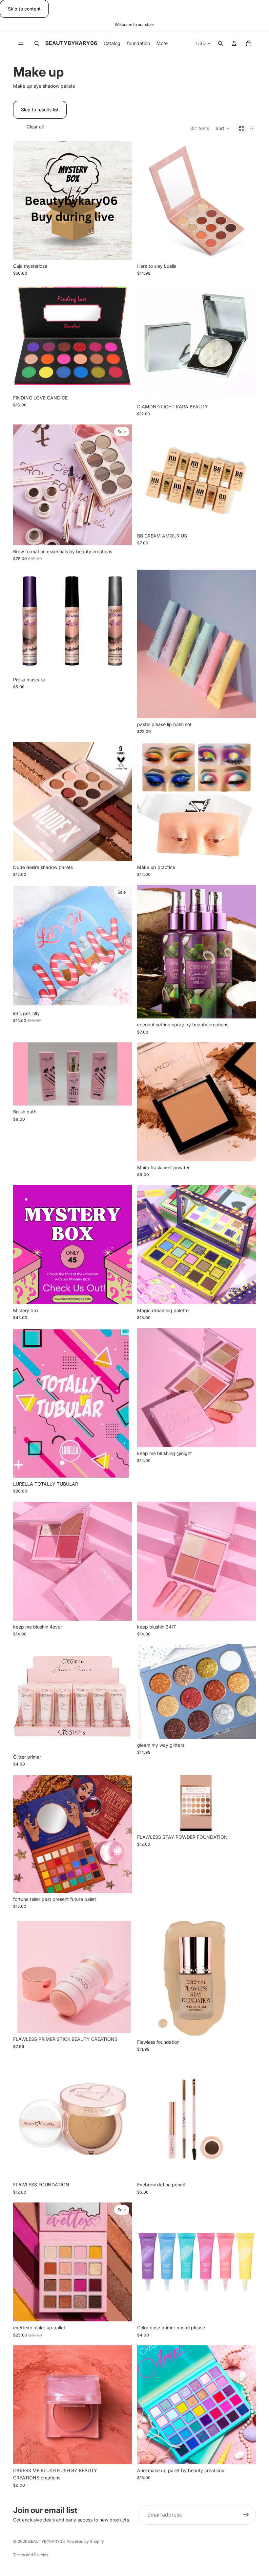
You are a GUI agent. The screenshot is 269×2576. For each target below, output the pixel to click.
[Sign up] (246, 2515)
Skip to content (24, 9)
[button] (223, 128)
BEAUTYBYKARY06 (46, 2541)
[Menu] (21, 43)
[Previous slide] (23, 485)
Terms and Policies (31, 2555)
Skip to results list (40, 110)
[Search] (37, 43)
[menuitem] (162, 43)
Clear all (35, 127)
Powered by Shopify (85, 2541)
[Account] (234, 43)
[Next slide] (122, 485)
